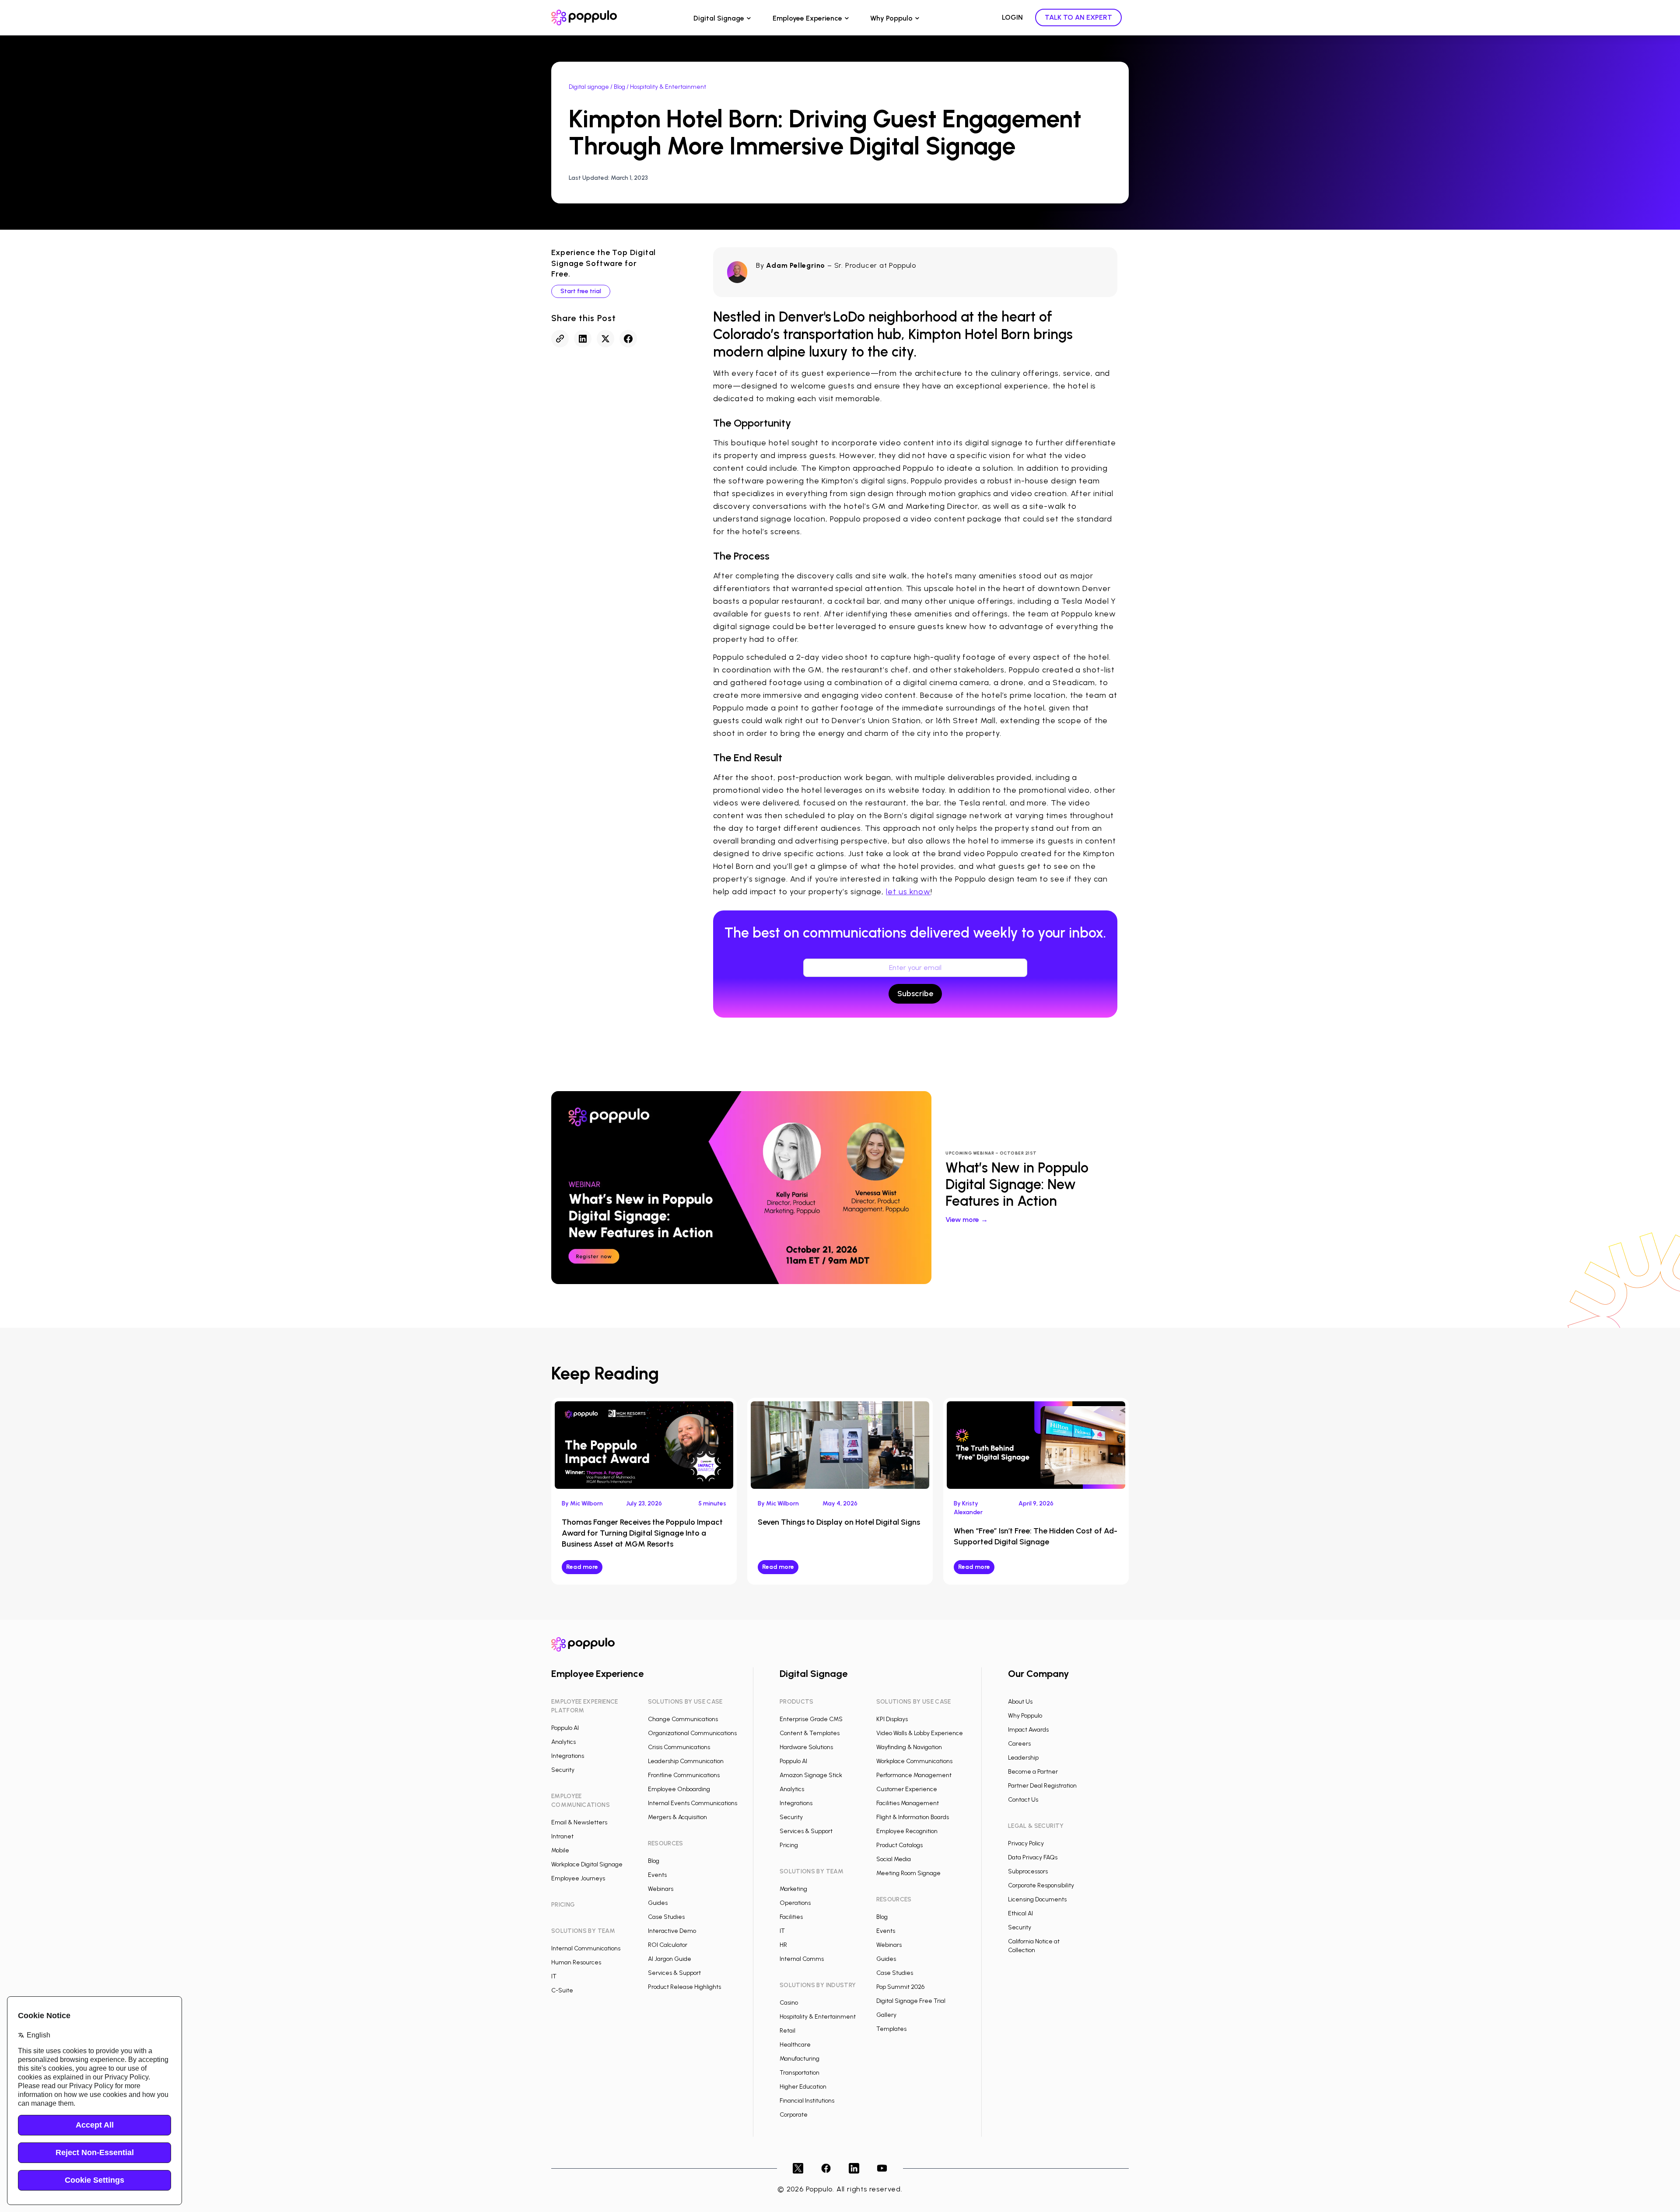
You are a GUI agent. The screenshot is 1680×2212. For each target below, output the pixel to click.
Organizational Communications (692, 1733)
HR (783, 1945)
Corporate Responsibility (1041, 1885)
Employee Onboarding (679, 1789)
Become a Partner (1033, 1772)
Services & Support (674, 1973)
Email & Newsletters (579, 1822)
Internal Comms (802, 1959)
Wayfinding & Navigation (909, 1747)
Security (563, 1770)
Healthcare (795, 2045)
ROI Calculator (668, 1945)
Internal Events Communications (693, 1803)
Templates (891, 2029)
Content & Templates (810, 1733)
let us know (908, 892)
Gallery (886, 2015)
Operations (795, 1903)
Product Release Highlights (684, 1987)
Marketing (793, 1889)
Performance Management (914, 1775)
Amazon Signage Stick (811, 1775)
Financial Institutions (807, 2101)
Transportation (800, 2073)
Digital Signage (719, 18)
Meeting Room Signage (908, 1873)
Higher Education (803, 2087)
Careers (1019, 1744)
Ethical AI (1020, 1913)
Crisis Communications (679, 1747)
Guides (658, 1903)
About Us (1020, 1702)
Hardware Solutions (806, 1747)
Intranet (562, 1836)
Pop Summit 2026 (900, 1987)
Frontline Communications (684, 1775)
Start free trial (581, 291)
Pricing (789, 1845)
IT (554, 1976)
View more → (967, 1220)
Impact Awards (1028, 1730)
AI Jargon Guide (670, 1959)
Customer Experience (907, 1789)
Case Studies (666, 1917)
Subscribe (915, 994)
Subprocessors (1028, 1871)
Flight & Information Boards (913, 1817)
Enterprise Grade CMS (811, 1719)
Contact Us (1023, 1800)
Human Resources (576, 1962)
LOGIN (1012, 17)
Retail (787, 2031)
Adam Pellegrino (796, 265)
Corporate (794, 2115)
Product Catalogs (899, 1845)
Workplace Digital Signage (587, 1864)
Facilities (791, 1917)
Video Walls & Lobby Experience (920, 1733)
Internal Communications (586, 1948)
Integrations (568, 1756)
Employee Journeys (578, 1878)
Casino (789, 2003)
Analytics (563, 1742)
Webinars (661, 1889)
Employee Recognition (907, 1831)
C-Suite (562, 1990)
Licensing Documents (1037, 1899)
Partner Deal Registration (1042, 1786)
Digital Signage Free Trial (911, 2001)
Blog (619, 87)
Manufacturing (800, 2059)
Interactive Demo (672, 1931)
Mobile (560, 1850)
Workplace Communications (914, 1761)
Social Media (894, 1859)
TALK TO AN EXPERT (1078, 17)
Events (657, 1875)
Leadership (1023, 1758)
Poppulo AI (565, 1728)
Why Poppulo (891, 18)
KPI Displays (892, 1719)
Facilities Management (908, 1803)
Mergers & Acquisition (677, 1817)
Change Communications (683, 1719)
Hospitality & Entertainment (818, 2017)
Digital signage (589, 87)
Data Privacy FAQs (1033, 1857)
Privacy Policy (1026, 1843)
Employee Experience (807, 18)
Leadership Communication (686, 1761)
